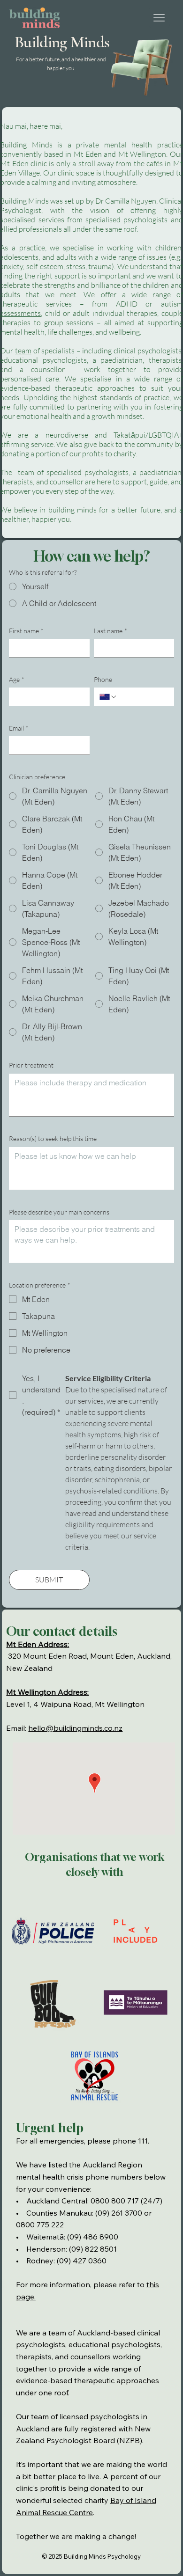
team (23, 351)
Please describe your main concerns (59, 1212)
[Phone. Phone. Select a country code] (108, 697)
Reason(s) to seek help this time (53, 1138)
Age (17, 679)
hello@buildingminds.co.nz (75, 1728)
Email (19, 728)
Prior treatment (31, 1065)
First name (26, 631)
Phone (103, 679)
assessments (20, 313)
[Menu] (159, 18)
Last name (111, 631)
